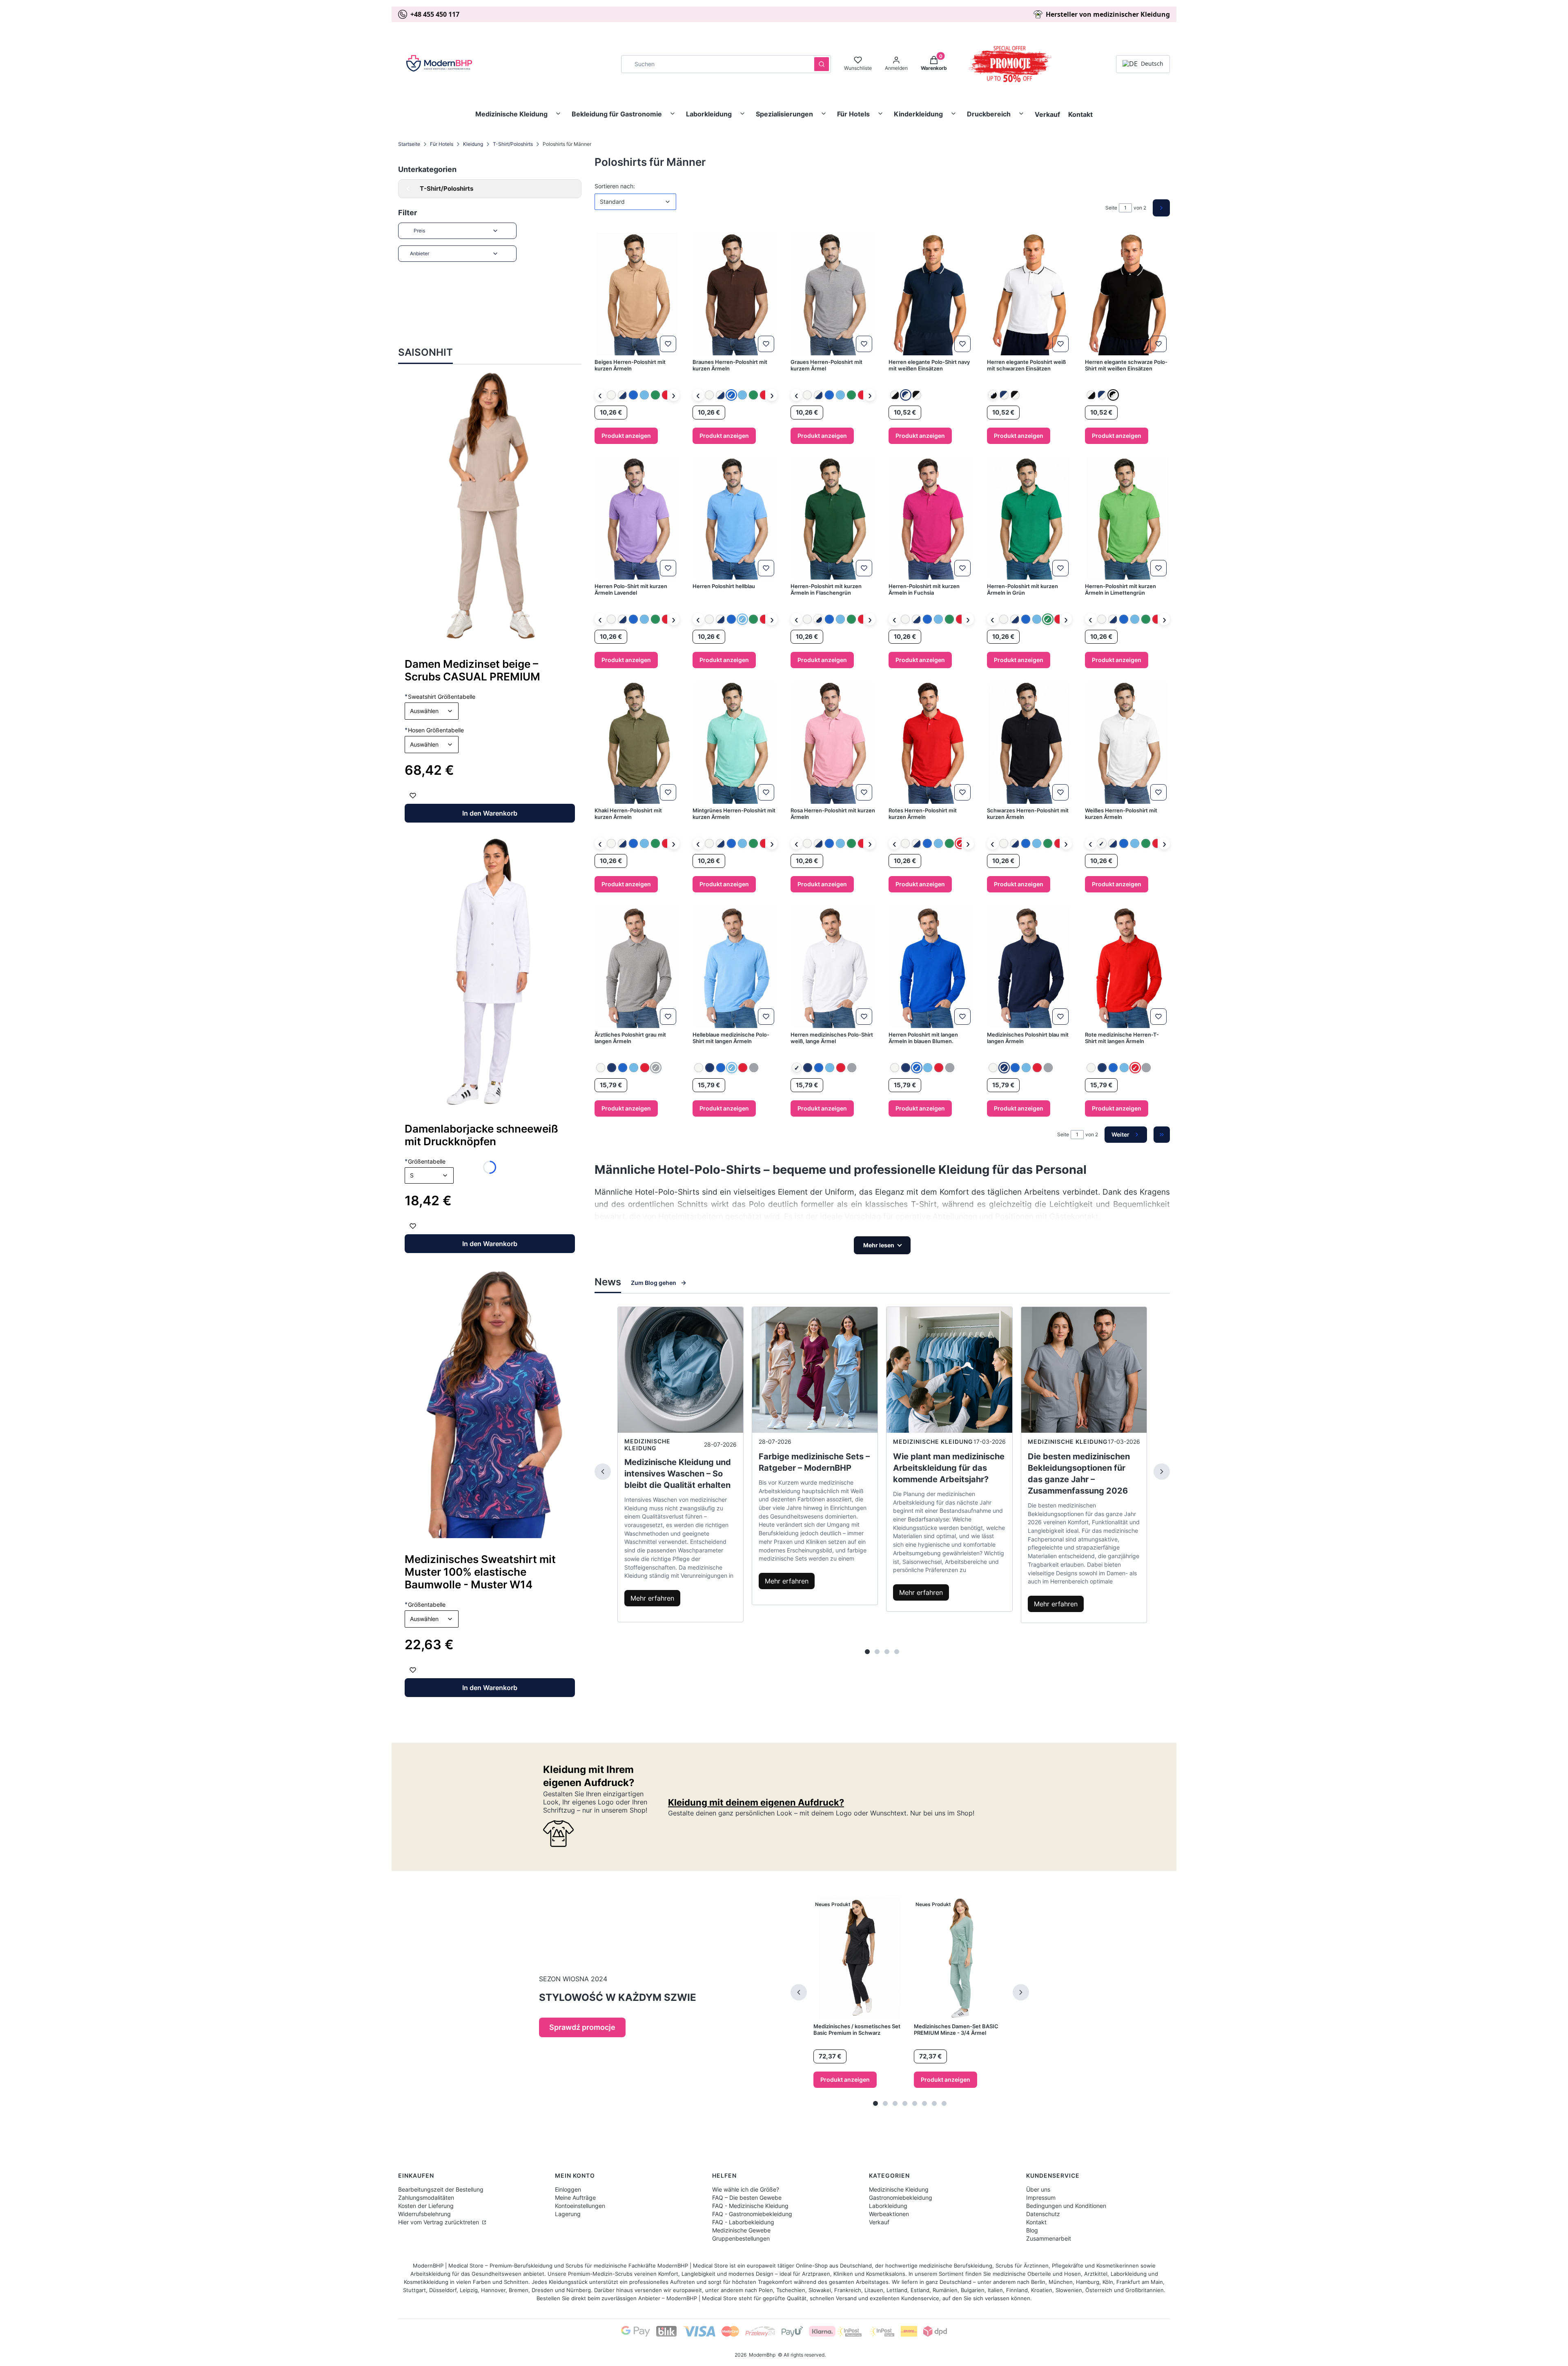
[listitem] (611, 395)
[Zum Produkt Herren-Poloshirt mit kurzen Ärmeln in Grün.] (1029, 518)
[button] (822, 64)
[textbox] (432, 711)
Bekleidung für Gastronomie (617, 114)
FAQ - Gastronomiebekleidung (752, 2214)
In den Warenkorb (490, 813)
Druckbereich (989, 114)
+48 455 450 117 (435, 14)
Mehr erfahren (652, 1598)
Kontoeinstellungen (580, 2206)
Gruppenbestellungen (741, 2238)
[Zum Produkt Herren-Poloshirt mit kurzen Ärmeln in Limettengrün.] (1127, 518)
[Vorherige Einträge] (603, 1472)
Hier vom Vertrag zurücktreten (439, 2222)
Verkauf (1047, 114)
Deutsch (1152, 64)
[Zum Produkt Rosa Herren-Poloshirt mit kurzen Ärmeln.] (833, 743)
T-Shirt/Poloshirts (513, 144)
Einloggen (568, 2189)
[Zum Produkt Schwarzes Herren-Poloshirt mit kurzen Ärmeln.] (1029, 743)
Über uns (1038, 2189)
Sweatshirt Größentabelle (440, 696)
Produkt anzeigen (626, 436)
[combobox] (715, 64)
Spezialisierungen (784, 114)
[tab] (867, 1652)
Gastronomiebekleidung (901, 2198)
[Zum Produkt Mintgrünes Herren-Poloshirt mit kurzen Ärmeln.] (735, 743)
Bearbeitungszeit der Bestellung (441, 2189)
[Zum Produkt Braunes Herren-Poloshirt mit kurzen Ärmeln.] (735, 294)
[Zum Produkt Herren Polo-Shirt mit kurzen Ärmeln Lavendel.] (637, 518)
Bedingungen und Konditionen (1066, 2206)
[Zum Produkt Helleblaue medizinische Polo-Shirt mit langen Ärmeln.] (735, 967)
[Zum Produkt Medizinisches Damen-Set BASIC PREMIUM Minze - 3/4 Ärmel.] (960, 1958)
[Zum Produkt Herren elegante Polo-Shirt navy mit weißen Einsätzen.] (931, 294)
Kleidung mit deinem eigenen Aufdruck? (756, 1802)
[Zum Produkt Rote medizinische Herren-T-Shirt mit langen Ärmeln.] (1127, 967)
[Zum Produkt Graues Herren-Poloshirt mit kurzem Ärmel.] (833, 294)
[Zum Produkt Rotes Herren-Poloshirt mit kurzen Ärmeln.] (931, 743)
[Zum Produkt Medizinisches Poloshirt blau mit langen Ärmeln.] (1029, 967)
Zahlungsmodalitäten (426, 2198)
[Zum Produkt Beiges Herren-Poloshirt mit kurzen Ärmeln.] (637, 294)
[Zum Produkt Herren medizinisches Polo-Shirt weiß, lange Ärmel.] (833, 967)
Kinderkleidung (918, 114)
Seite (1111, 208)
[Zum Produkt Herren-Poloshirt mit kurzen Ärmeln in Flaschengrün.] (833, 518)
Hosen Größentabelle (434, 730)
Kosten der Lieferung (426, 2206)
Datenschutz (1043, 2214)
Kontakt (1080, 114)
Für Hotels (853, 114)
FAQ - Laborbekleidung (743, 2222)
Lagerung (568, 2214)
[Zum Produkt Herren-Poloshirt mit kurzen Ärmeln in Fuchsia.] (931, 518)
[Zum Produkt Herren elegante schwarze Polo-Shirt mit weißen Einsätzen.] (1127, 294)
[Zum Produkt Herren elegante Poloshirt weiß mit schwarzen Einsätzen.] (1029, 294)
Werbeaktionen (889, 2214)
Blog (1032, 2230)
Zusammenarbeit (1049, 2238)
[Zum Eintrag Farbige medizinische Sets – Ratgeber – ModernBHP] (815, 1370)
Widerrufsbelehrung (424, 2214)
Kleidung (473, 144)
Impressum (1041, 2198)
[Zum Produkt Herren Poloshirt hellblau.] (735, 518)
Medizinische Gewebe (741, 2230)
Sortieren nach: (615, 186)
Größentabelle (425, 1604)
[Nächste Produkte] (1021, 1992)
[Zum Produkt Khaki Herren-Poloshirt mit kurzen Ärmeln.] (637, 743)
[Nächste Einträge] (1162, 1472)
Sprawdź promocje (582, 2027)
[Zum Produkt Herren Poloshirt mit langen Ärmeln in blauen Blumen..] (931, 967)
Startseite (409, 144)
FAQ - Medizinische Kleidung (750, 2206)
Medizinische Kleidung (511, 114)
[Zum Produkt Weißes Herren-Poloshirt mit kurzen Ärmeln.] (1127, 743)
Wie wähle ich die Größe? (746, 2189)
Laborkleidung (709, 114)
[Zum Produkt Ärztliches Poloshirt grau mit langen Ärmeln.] (637, 967)
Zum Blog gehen (654, 1283)
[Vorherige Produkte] (799, 1992)
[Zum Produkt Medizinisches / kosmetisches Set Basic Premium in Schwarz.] (860, 1958)
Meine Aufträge (575, 2198)
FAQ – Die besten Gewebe (747, 2198)
